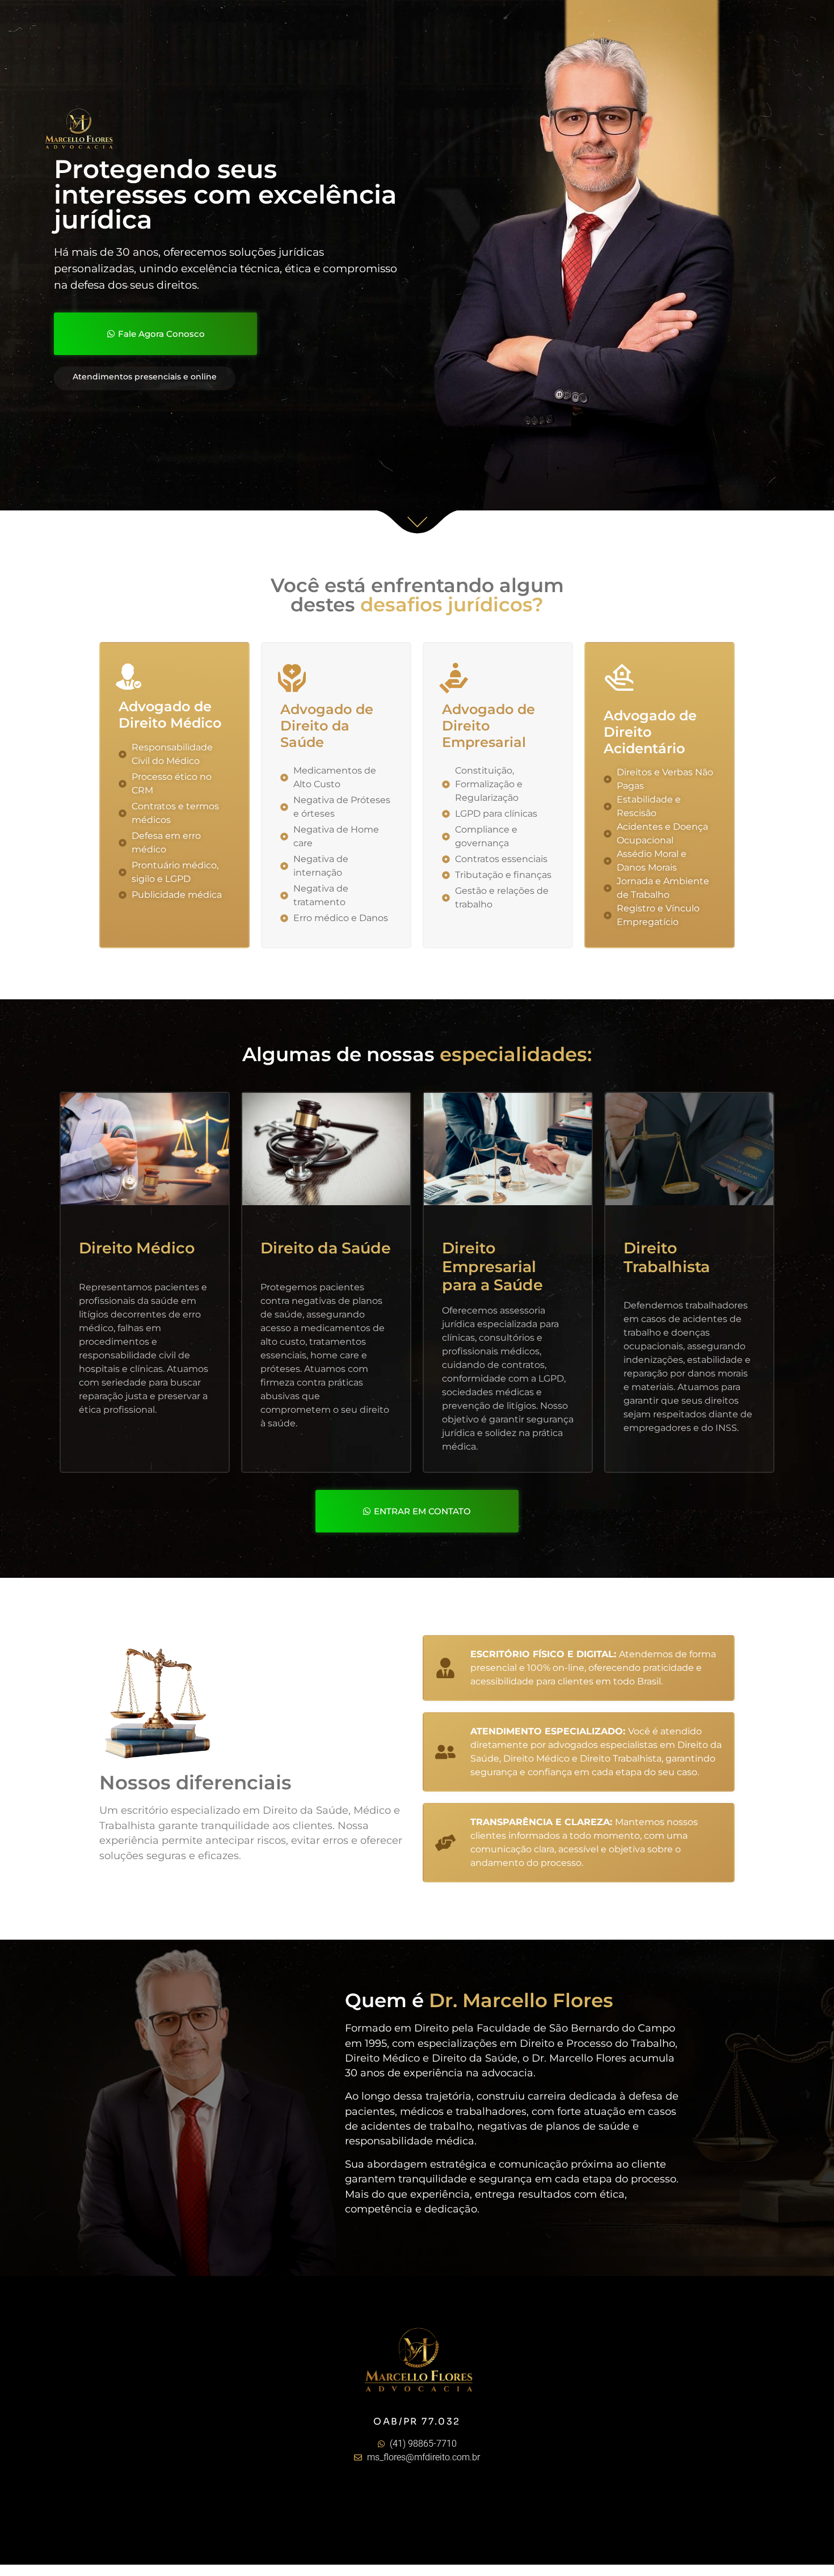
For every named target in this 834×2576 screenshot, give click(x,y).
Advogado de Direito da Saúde (327, 726)
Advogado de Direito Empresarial (488, 726)
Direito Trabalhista (667, 1257)
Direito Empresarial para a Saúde (492, 1266)
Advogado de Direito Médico (170, 715)
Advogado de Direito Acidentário (650, 732)
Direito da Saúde (326, 1248)
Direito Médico (137, 1248)
